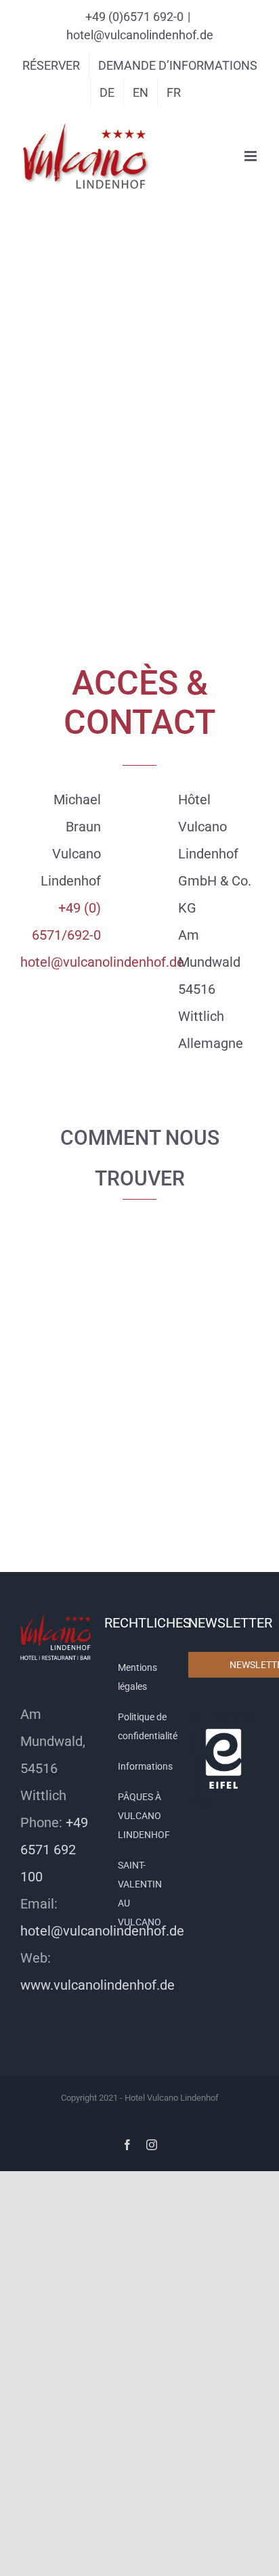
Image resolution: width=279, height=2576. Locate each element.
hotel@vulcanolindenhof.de (140, 35)
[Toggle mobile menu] (252, 156)
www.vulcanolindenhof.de (98, 1985)
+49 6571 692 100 (54, 1850)
